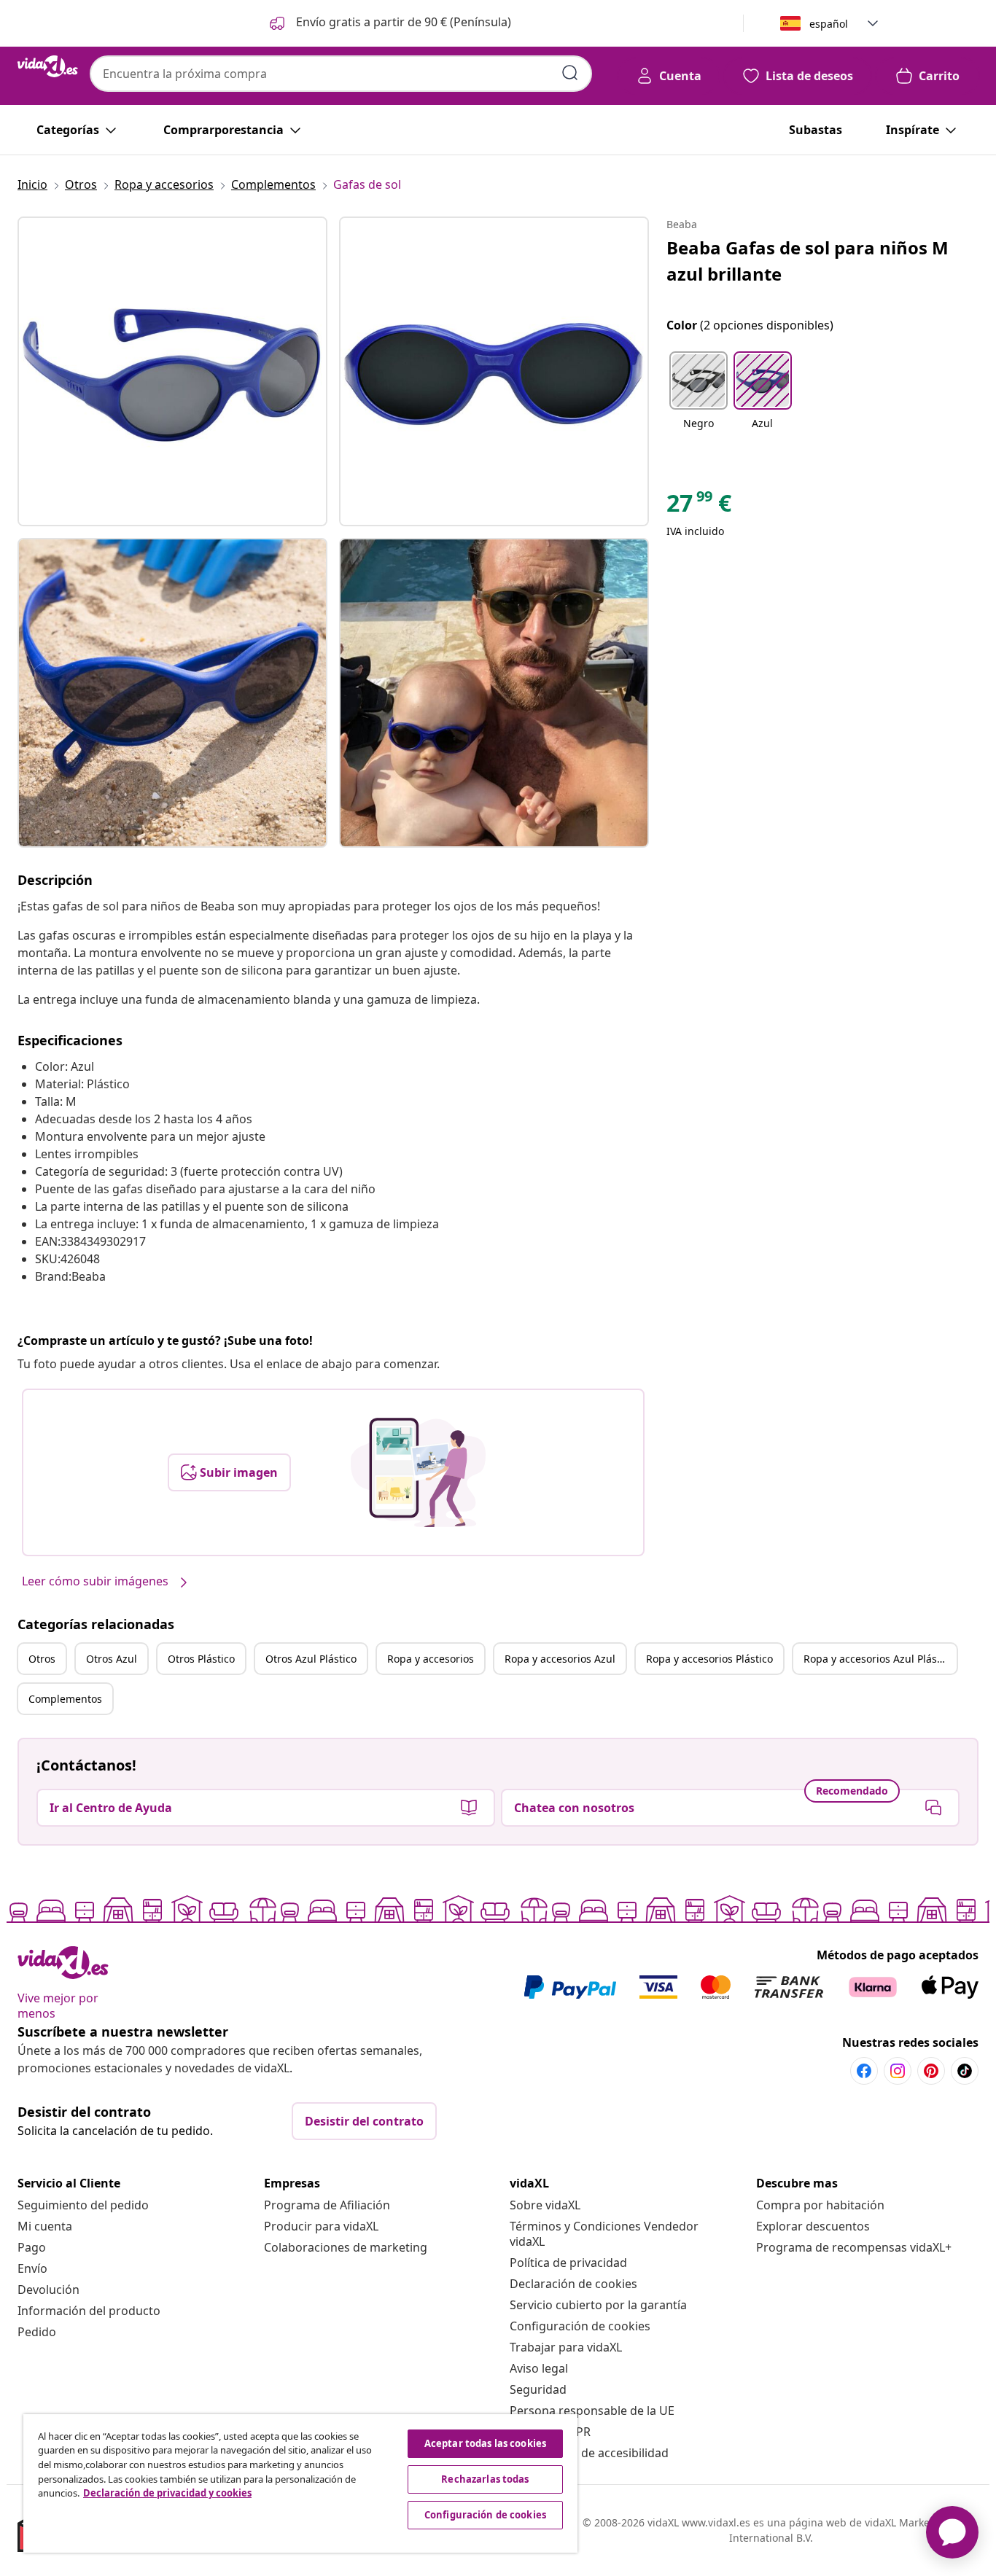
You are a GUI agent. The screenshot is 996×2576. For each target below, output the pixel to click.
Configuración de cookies (580, 2326)
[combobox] (341, 74)
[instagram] (898, 2071)
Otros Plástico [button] (201, 1659)
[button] (389, 23)
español (829, 24)
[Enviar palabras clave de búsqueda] (570, 73)
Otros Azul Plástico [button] (311, 1659)
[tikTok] (965, 2071)
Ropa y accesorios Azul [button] (560, 1659)
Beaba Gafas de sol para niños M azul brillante (808, 261)
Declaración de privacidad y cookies (167, 2493)
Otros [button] (42, 1659)
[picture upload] (418, 1472)
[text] (699, 507)
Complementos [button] (65, 1699)
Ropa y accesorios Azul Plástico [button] (879, 1659)
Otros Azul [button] (112, 1659)
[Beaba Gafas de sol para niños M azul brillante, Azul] (172, 371)
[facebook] (864, 2071)
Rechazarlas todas (485, 2479)
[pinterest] (931, 2071)
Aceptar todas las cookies (485, 2443)
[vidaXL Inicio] (48, 66)
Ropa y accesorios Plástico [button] (709, 1659)
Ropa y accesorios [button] (431, 1659)
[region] (300, 2483)
